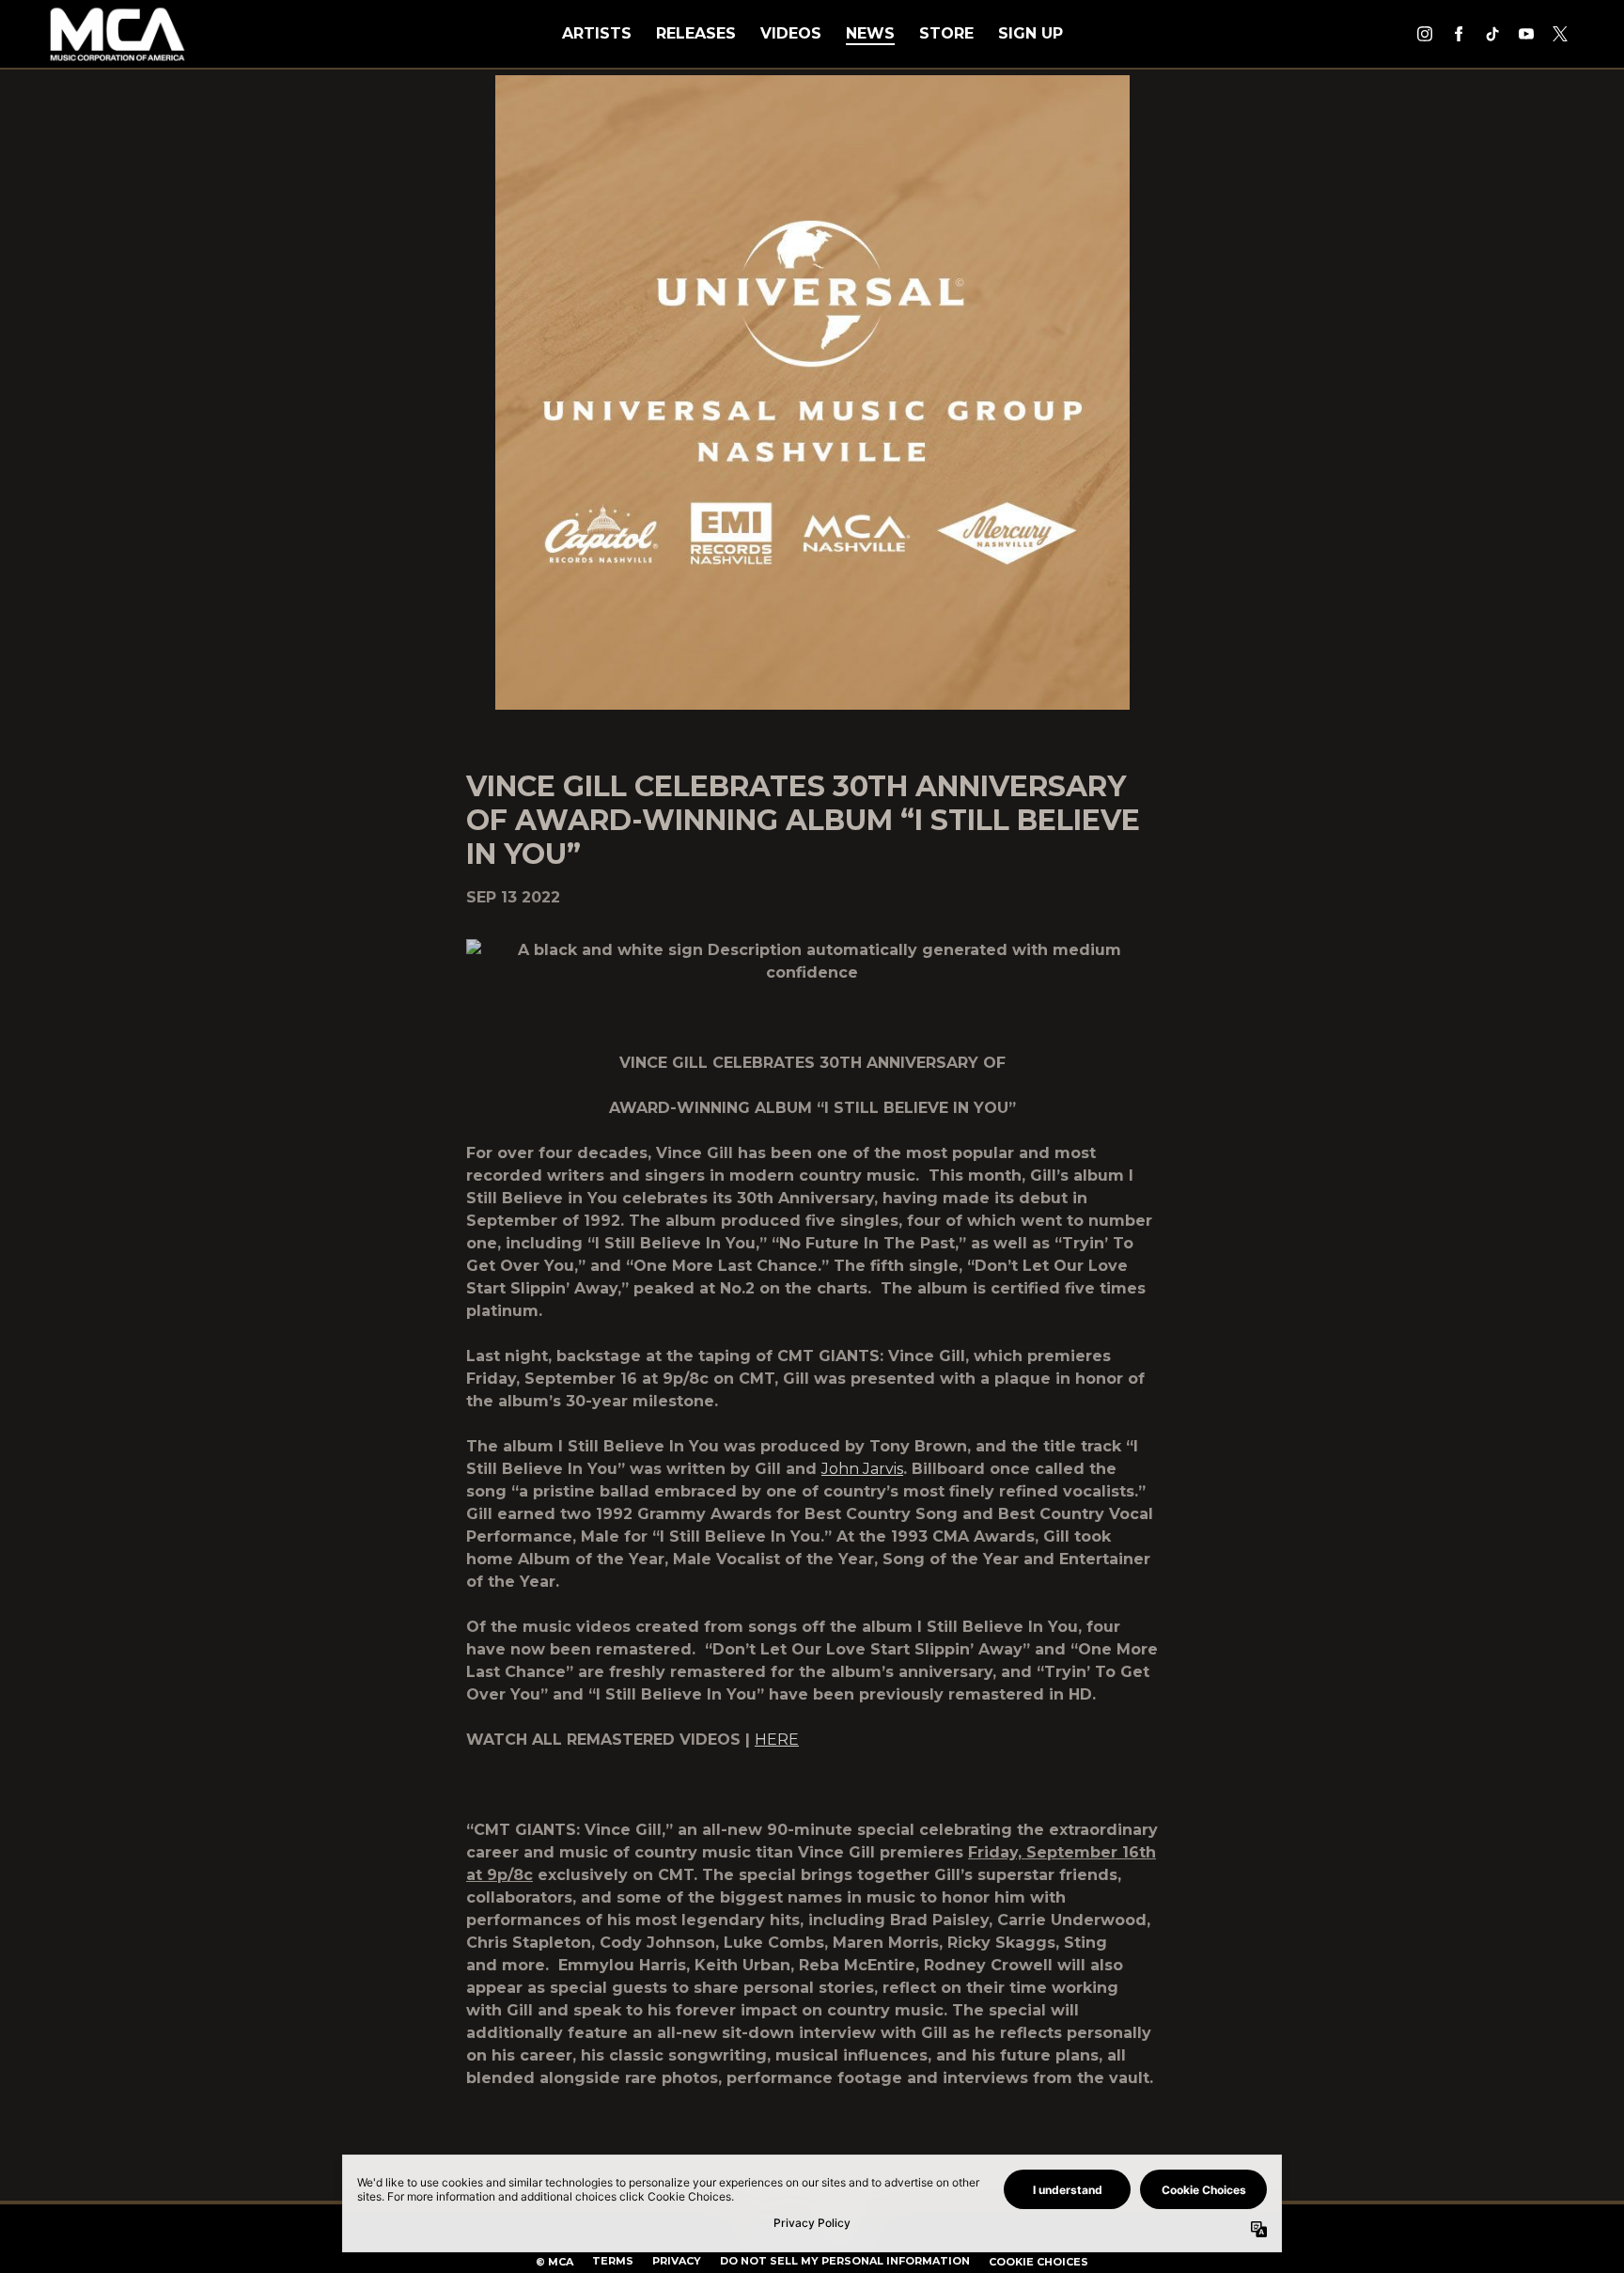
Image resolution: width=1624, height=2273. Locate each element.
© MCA (554, 2262)
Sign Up (1031, 33)
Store (946, 33)
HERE (777, 1740)
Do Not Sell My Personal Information (845, 2261)
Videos (791, 33)
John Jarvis (862, 1469)
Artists (597, 33)
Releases (696, 33)
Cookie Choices (1038, 2262)
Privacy (677, 2261)
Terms (613, 2261)
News (870, 33)
